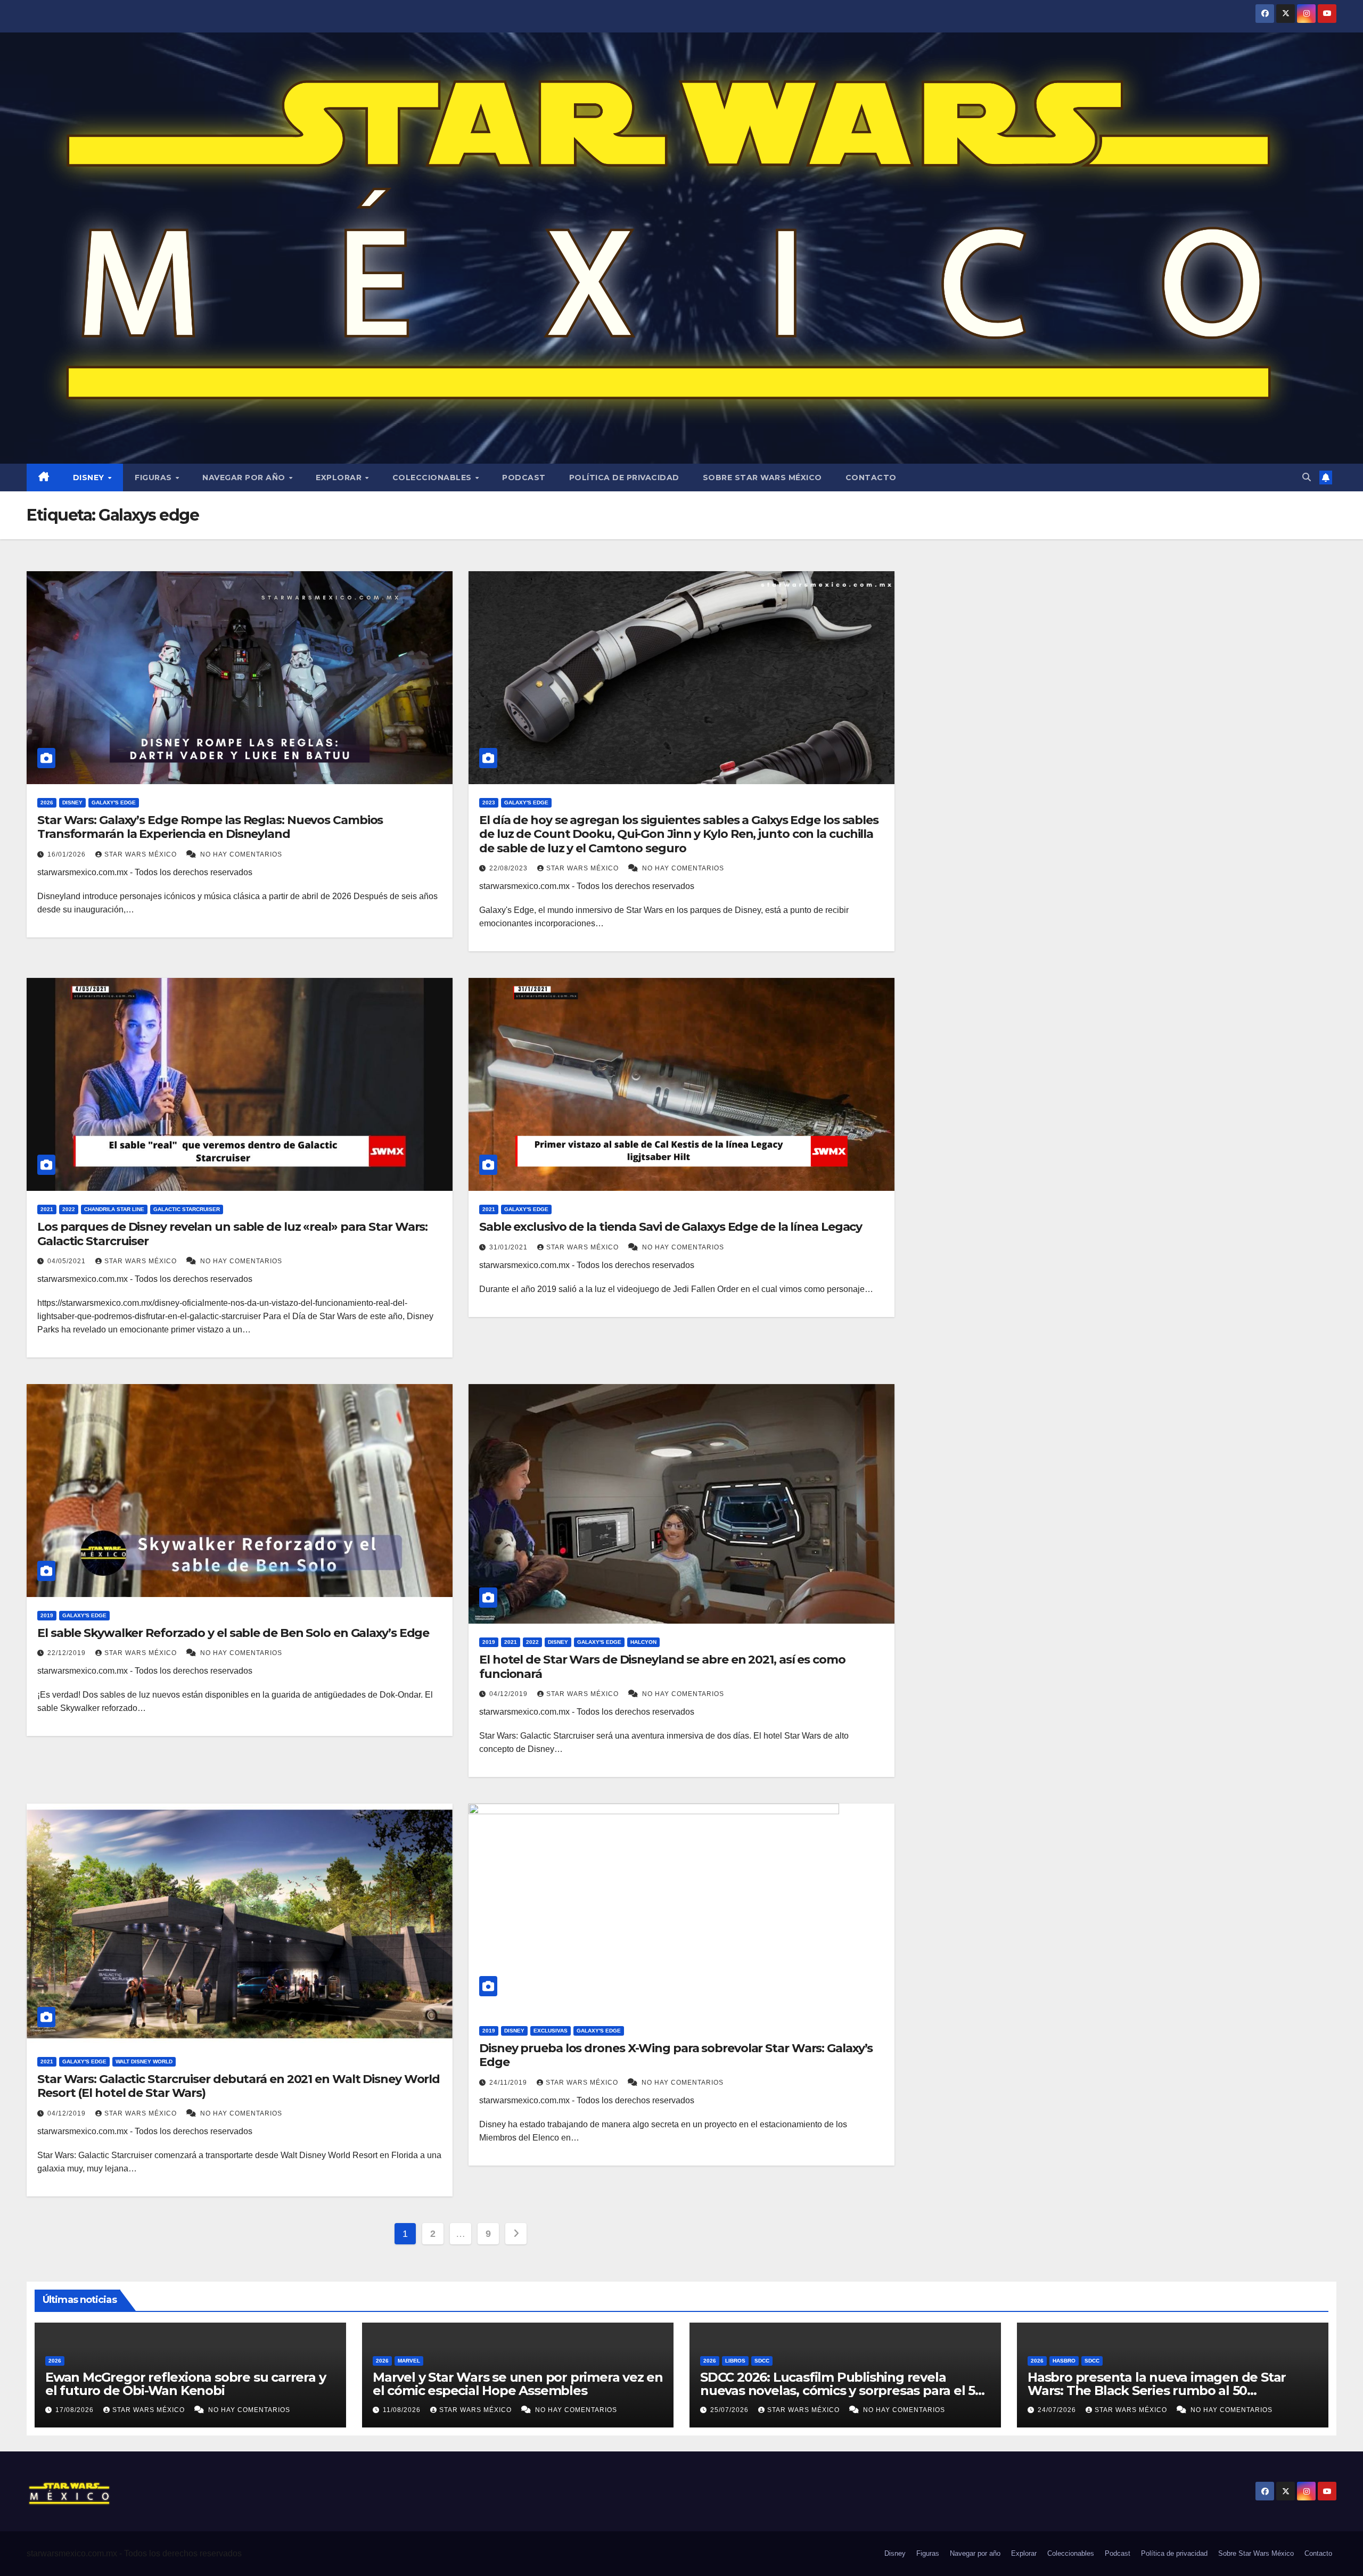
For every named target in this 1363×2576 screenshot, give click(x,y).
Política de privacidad (624, 478)
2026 (47, 803)
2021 (47, 1209)
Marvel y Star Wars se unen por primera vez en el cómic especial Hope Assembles (518, 2384)
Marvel (409, 2361)
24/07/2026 (1058, 2410)
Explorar (340, 478)
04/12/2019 (510, 1694)
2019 (47, 1615)
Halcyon (643, 1642)
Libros (735, 2361)
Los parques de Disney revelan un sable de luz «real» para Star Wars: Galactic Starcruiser (232, 1234)
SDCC (762, 2361)
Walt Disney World (144, 2061)
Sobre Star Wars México (762, 478)
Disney (90, 478)
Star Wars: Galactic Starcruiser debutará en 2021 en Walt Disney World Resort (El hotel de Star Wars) (239, 2086)
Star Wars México (142, 854)
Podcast (524, 478)
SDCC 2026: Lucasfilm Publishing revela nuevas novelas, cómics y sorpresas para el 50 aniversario (841, 2390)
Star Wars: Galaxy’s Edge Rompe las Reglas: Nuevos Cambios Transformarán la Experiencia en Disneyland (210, 827)
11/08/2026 (403, 2410)
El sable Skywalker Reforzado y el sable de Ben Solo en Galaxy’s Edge (233, 1633)
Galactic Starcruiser (187, 1209)
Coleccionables (433, 478)
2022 (69, 1209)
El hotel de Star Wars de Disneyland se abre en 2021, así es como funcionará (662, 1666)
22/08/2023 (510, 868)
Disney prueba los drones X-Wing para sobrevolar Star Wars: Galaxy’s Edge (676, 2055)
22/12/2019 (68, 1653)
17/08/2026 (76, 2410)
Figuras (154, 478)
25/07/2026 (730, 2410)
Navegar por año (245, 478)
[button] (1307, 477)
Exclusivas (551, 2031)
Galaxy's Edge (114, 803)
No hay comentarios (241, 854)
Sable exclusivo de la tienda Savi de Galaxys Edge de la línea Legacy (671, 1227)
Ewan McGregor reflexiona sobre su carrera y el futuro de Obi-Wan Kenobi (185, 2384)
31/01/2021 (510, 1247)
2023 (489, 803)
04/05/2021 (68, 1261)
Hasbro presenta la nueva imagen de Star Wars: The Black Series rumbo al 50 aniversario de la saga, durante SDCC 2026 (1158, 2390)
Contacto (871, 478)
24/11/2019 (509, 2083)
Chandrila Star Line (114, 1209)
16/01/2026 (68, 854)
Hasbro (1064, 2361)
